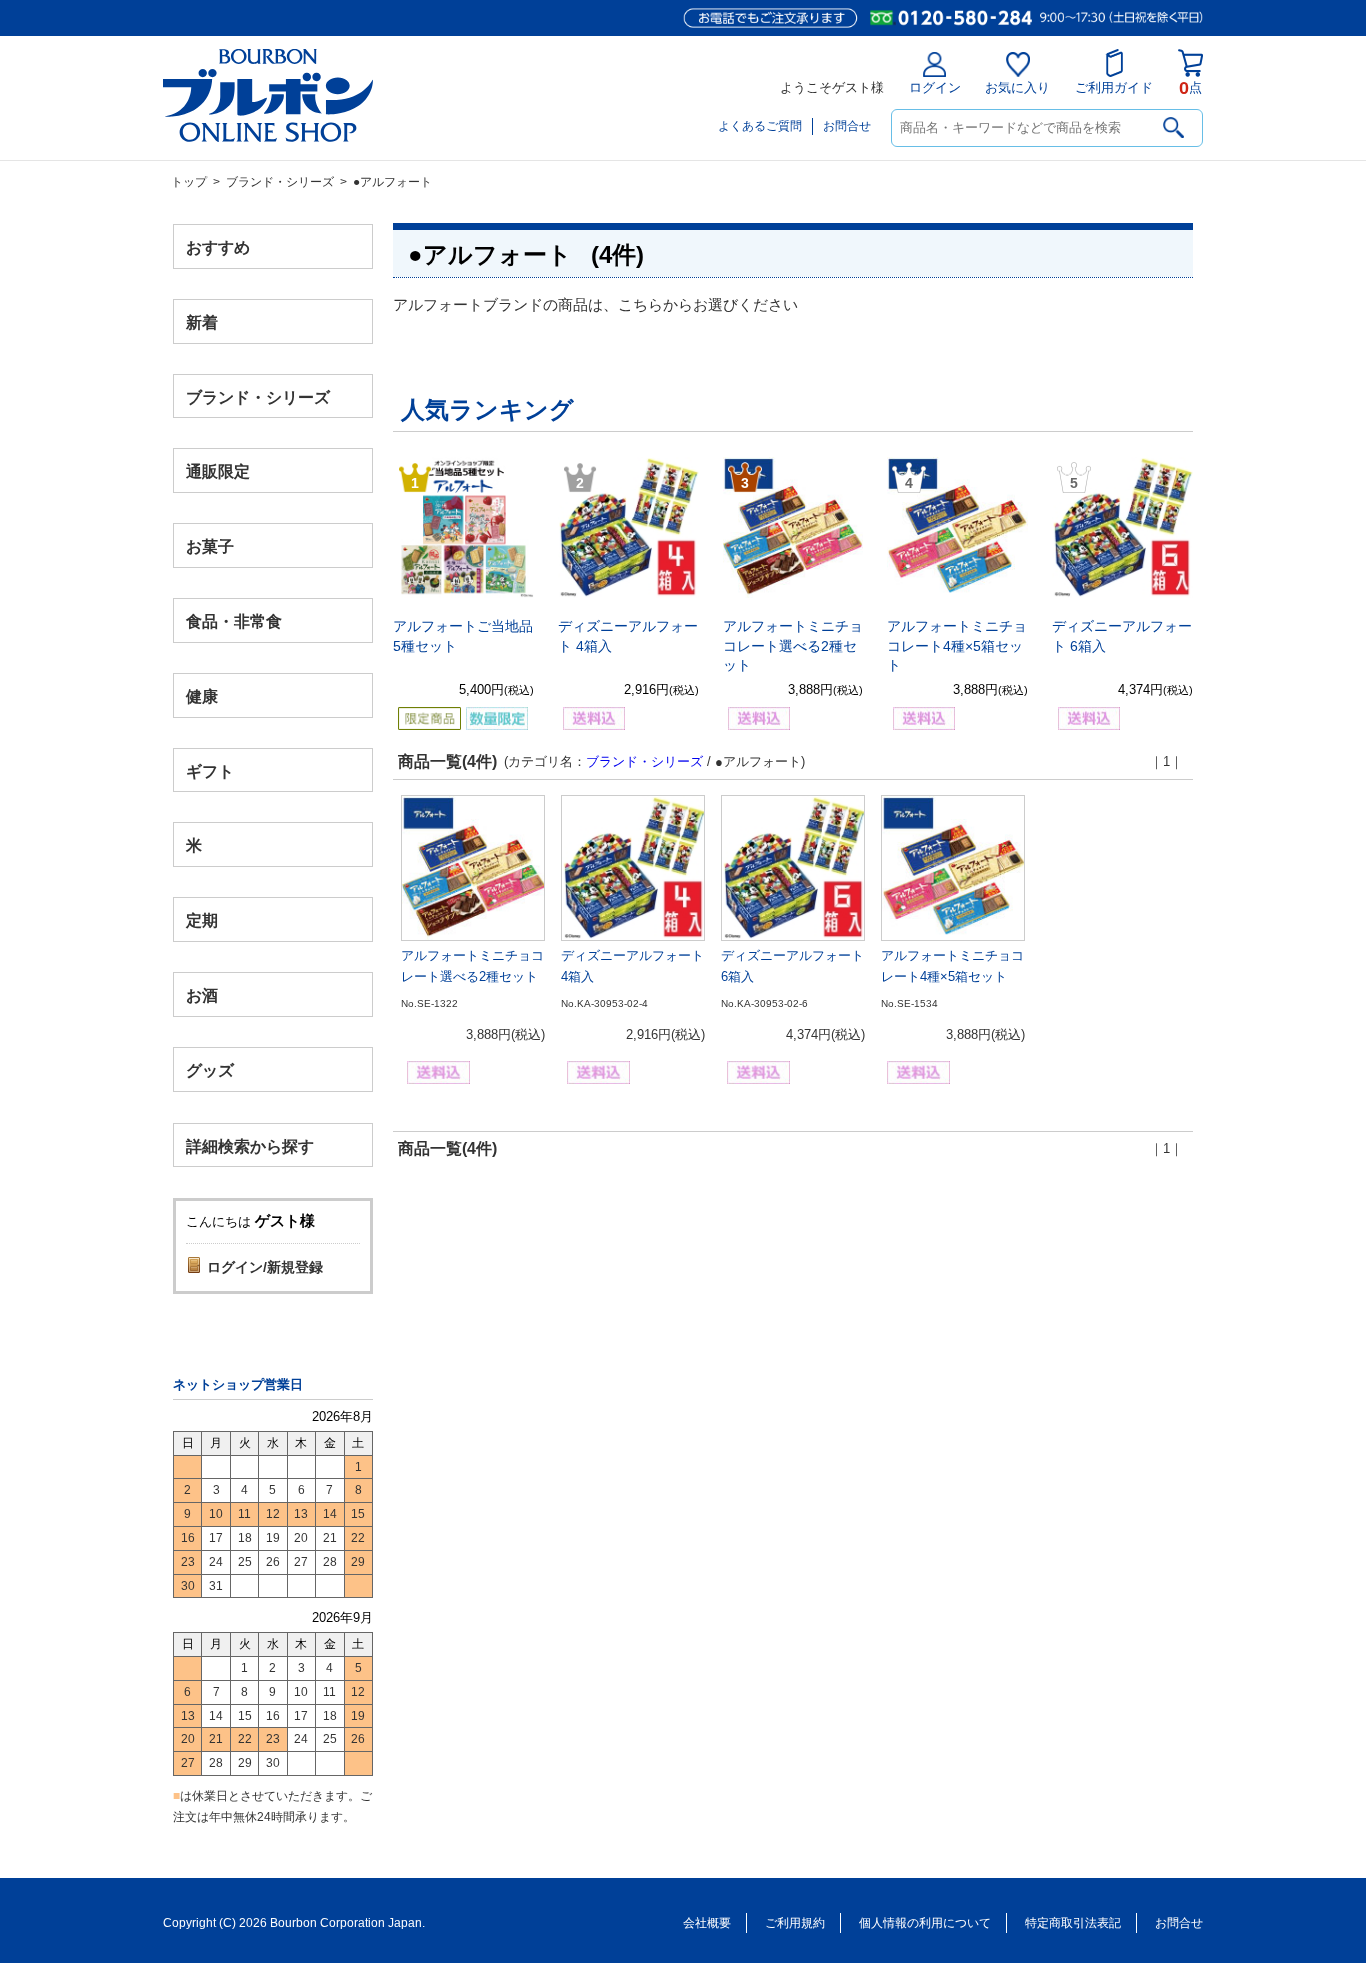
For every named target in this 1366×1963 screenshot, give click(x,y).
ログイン (935, 87)
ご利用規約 (795, 1923)
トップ (189, 182)
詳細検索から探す (250, 1145)
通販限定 (218, 471)
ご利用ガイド (1114, 87)
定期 (202, 920)
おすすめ (218, 247)
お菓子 (210, 546)
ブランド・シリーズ (280, 182)
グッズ (210, 1069)
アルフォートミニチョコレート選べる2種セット (793, 645)
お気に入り (1017, 87)
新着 (202, 321)
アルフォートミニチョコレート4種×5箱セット (957, 645)
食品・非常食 (234, 621)
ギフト (210, 770)
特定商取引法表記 (1073, 1923)
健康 (202, 695)
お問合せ (847, 126)
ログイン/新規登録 (265, 1267)
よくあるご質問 (760, 126)
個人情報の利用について (925, 1923)
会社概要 (707, 1923)
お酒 (202, 994)
